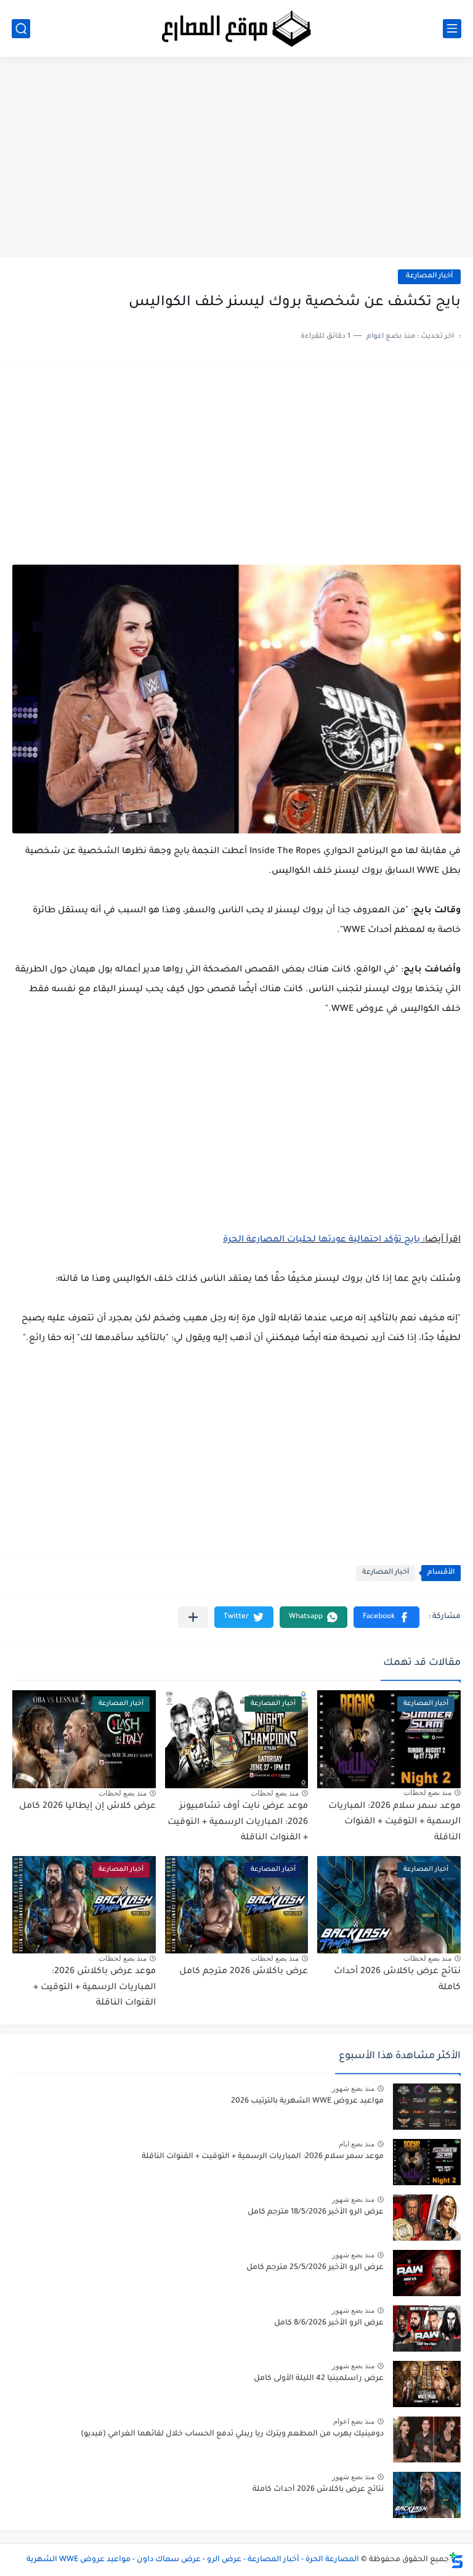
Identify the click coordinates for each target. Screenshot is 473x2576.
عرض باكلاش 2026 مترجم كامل (244, 1972)
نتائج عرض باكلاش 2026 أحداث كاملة (318, 2490)
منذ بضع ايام (357, 2144)
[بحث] (21, 29)
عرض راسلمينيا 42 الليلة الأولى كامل (319, 2379)
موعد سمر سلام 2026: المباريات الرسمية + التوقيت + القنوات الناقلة (394, 1822)
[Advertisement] (236, 162)
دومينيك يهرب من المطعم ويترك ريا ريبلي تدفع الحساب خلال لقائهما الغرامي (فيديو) (232, 2434)
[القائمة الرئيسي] (452, 29)
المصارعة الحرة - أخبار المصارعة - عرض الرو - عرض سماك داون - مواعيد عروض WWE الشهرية (193, 2560)
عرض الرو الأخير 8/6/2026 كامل (329, 2323)
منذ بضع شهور (353, 2088)
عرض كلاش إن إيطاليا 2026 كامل (87, 1807)
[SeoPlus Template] (456, 2560)
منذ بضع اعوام (354, 2421)
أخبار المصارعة (429, 276)
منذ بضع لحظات (427, 1793)
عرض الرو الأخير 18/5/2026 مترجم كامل (316, 2212)
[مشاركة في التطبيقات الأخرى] (193, 1617)
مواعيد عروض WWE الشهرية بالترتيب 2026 (307, 2101)
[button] (386, 1617)
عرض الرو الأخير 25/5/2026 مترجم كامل (315, 2268)
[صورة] (427, 2107)
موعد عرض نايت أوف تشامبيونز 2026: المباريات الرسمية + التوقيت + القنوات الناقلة (238, 1822)
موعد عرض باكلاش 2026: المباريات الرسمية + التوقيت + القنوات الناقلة (95, 1988)
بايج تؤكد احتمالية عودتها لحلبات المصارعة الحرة (321, 1240)
